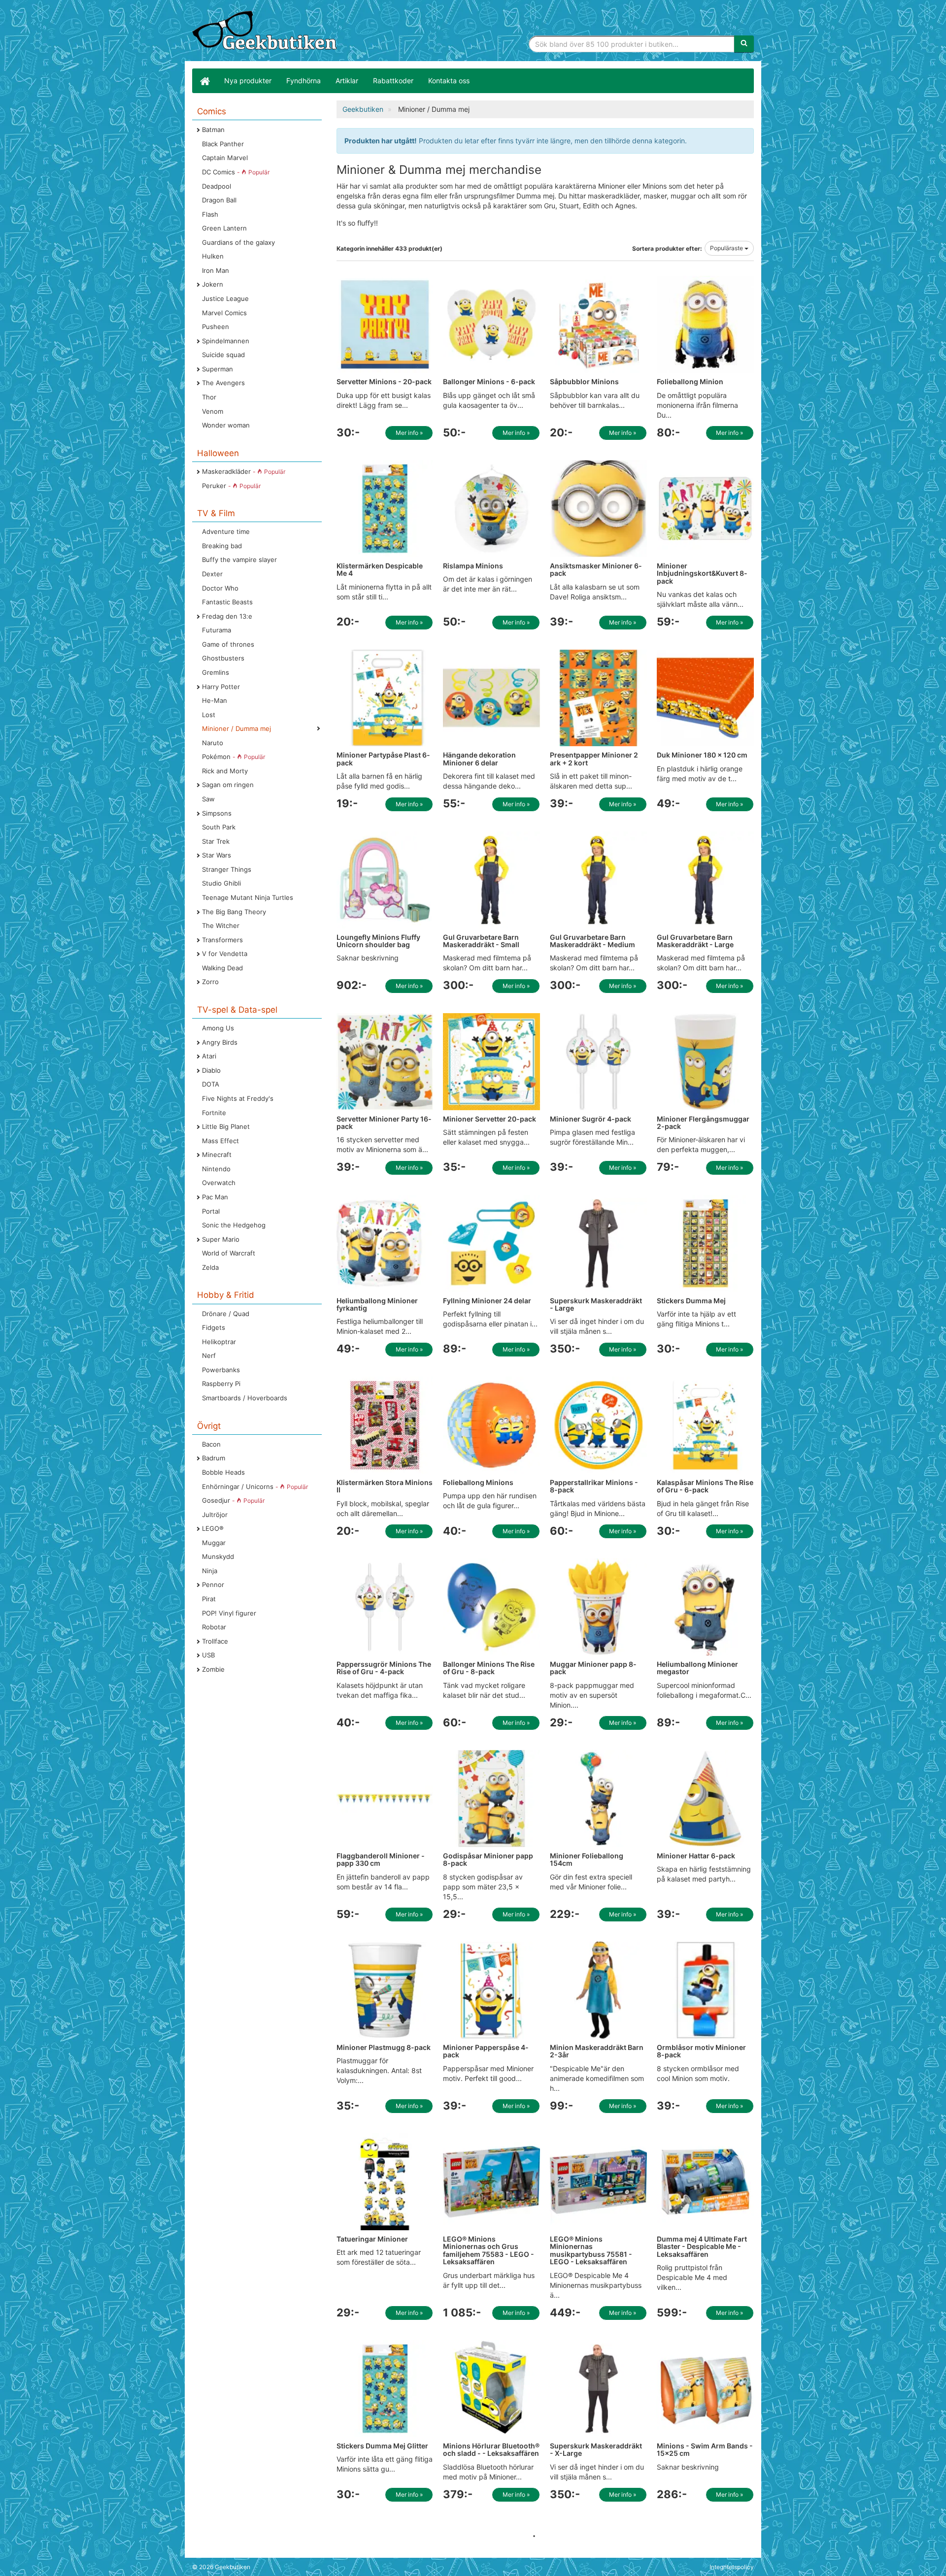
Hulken (213, 256)
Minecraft (217, 1155)
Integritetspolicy (732, 2567)
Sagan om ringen (228, 785)
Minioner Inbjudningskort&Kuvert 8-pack (702, 573)
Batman (213, 130)
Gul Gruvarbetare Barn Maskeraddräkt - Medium (592, 941)
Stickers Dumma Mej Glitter (382, 2446)
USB (208, 1655)
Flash (210, 214)
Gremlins (216, 672)
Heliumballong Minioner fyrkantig (377, 1304)
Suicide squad (223, 355)
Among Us (218, 1028)
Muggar (214, 1543)
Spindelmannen (226, 341)
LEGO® (213, 1528)
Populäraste (727, 248)
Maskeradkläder (244, 471)
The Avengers (223, 383)
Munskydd (218, 1556)
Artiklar (347, 81)
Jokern (213, 284)
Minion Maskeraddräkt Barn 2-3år (597, 2051)
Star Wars (217, 855)
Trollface (215, 1641)
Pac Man (215, 1197)
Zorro (210, 982)
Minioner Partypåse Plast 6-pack (383, 759)
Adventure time (226, 531)
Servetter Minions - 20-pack (384, 381)
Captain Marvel (225, 158)
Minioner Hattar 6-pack (696, 1856)
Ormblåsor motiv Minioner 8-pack (701, 2051)
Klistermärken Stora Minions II (385, 1486)
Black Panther (223, 144)
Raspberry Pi (221, 1384)
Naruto (213, 743)
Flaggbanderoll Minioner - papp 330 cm (381, 1859)
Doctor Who (220, 588)
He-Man (215, 700)
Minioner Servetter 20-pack (490, 1119)
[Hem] (204, 81)
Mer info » (409, 433)
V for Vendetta (225, 954)
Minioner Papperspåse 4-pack (486, 2051)
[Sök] (744, 44)
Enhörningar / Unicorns (255, 1486)
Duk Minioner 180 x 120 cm (702, 755)
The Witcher (221, 925)
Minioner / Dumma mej (236, 728)
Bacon (211, 1444)
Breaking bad (222, 546)
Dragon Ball (219, 200)
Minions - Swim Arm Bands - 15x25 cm (705, 2449)
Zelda (210, 1267)
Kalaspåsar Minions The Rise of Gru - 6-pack (705, 1486)
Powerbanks (221, 1370)
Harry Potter (221, 687)
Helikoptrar (219, 1342)
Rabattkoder (393, 81)
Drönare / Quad (226, 1314)
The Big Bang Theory (234, 912)
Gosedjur (233, 1500)
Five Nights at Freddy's (238, 1098)
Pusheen (216, 327)
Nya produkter (248, 81)
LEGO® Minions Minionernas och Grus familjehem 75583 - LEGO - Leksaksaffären (489, 2250)
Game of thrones (228, 644)
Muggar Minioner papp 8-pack (593, 1668)
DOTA (211, 1084)
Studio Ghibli (221, 883)
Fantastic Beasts (227, 602)
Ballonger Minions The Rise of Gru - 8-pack (489, 1668)
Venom (213, 411)
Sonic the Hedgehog (234, 1225)
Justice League (225, 298)
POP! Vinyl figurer (229, 1613)
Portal (211, 1211)
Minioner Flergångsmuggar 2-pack (703, 1123)
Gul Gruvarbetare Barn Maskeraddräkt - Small (481, 941)
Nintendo (216, 1169)
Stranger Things (227, 869)
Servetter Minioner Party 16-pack (384, 1123)
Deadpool (217, 186)
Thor (209, 397)
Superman (218, 369)
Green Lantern (224, 228)
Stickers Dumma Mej (691, 1301)
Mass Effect (220, 1141)
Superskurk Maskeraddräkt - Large (596, 1304)
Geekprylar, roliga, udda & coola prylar (266, 32)
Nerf (209, 1355)
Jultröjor (215, 1515)
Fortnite (214, 1113)
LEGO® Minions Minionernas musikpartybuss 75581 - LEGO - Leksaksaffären (591, 2250)
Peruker (231, 486)
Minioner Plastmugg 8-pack (384, 2047)
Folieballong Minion (690, 381)
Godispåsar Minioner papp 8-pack (488, 1859)
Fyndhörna (304, 81)
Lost (209, 715)
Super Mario (221, 1239)
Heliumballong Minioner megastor (697, 1668)
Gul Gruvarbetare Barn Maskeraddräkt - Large (695, 941)
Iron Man (216, 270)
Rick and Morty (225, 771)
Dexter (212, 574)
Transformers (222, 940)
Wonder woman (226, 425)
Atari (209, 1056)
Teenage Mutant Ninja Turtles (248, 897)
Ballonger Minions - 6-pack (489, 381)
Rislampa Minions (473, 566)
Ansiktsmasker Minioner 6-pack (596, 569)
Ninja (210, 1571)
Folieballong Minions (478, 1482)
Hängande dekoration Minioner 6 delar (479, 759)
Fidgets (214, 1327)
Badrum (214, 1458)
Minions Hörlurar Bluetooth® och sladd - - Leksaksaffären (491, 2449)
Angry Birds (220, 1042)
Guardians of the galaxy (238, 242)
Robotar (214, 1627)
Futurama (217, 630)
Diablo (211, 1070)
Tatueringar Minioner (372, 2239)
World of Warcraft (229, 1253)
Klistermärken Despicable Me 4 (380, 569)
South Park (219, 827)
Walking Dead (222, 968)
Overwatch (219, 1183)
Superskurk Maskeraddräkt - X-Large (596, 2449)
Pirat (209, 1599)
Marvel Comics (224, 313)
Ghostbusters (223, 658)
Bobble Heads (223, 1472)
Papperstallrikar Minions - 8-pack (594, 1486)
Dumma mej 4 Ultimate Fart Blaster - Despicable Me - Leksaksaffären (702, 2246)
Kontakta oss (449, 81)
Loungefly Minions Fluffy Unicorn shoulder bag (378, 941)
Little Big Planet (226, 1126)
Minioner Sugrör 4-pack (591, 1119)
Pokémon (234, 757)
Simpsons (217, 813)
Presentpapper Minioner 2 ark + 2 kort (594, 759)
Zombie (213, 1669)
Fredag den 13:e (227, 616)
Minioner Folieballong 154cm (587, 1859)
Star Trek (216, 841)
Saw (208, 799)
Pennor (213, 1585)
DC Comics (236, 172)
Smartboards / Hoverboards (245, 1398)
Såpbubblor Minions (584, 381)
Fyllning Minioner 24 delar (487, 1301)
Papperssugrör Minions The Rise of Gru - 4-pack (384, 1668)
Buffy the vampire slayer (239, 560)
